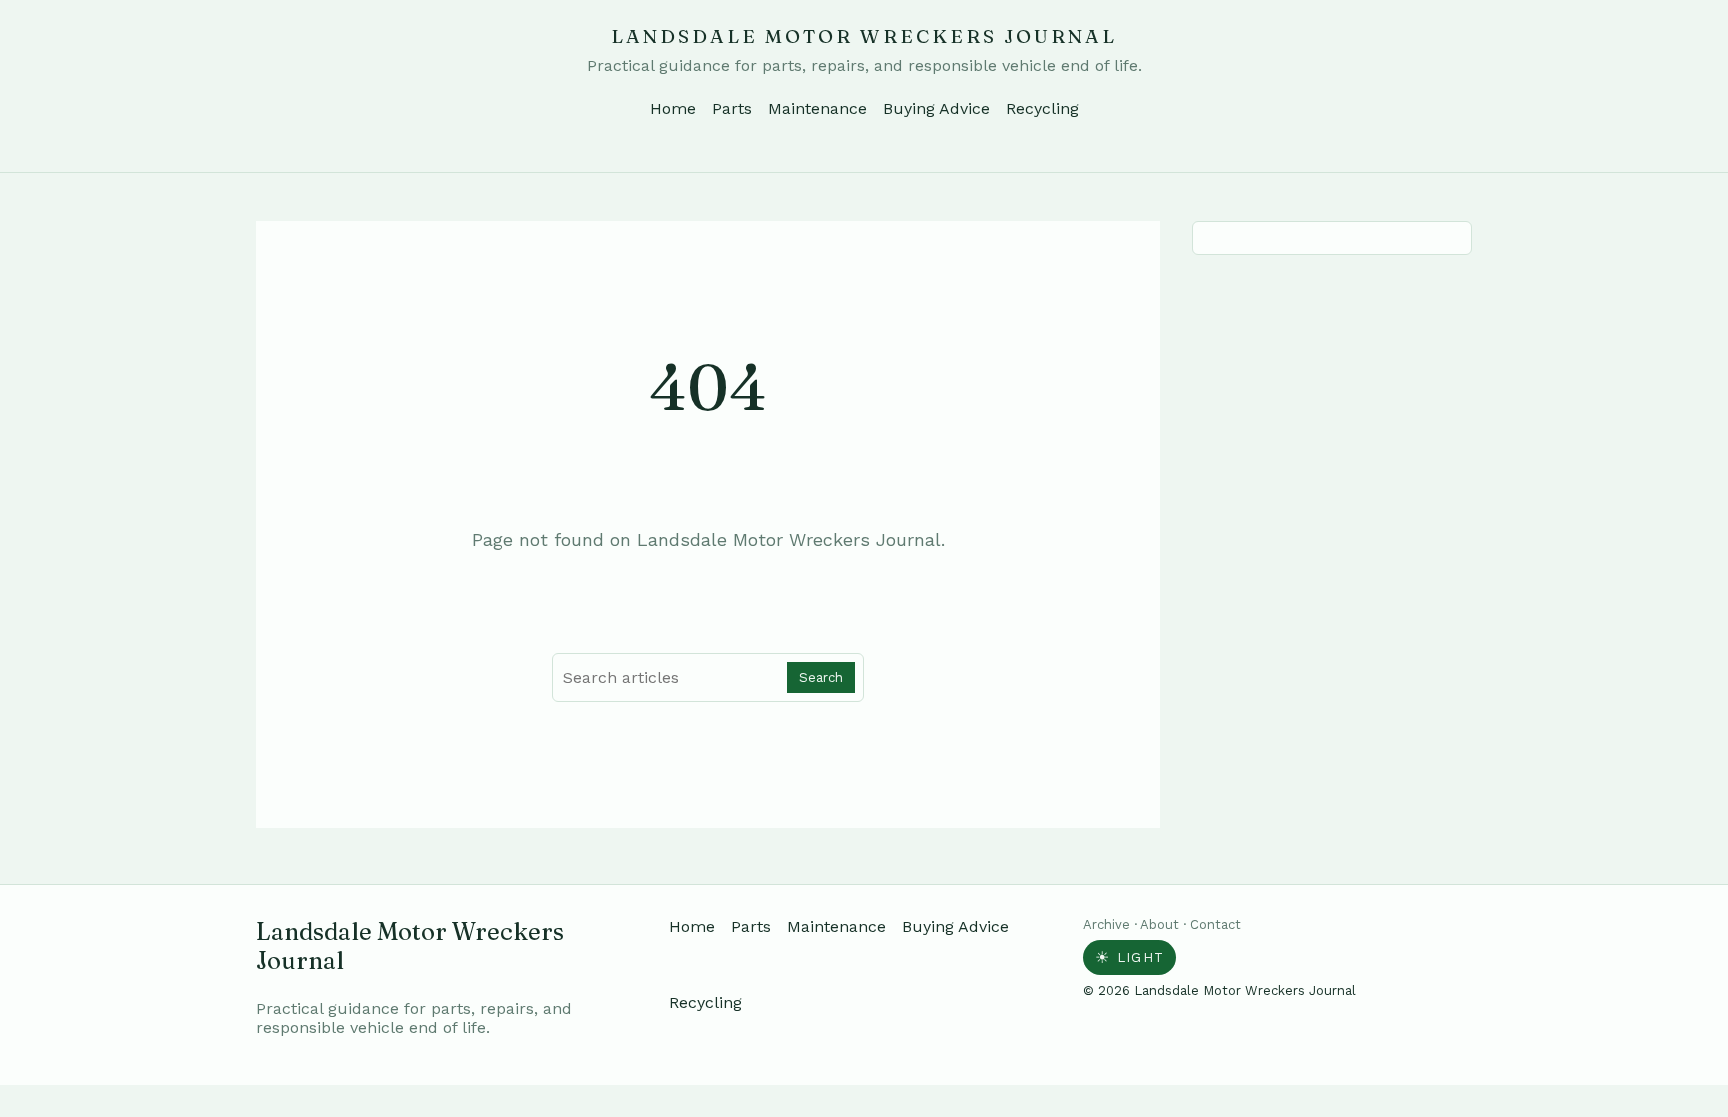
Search (821, 677)
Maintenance (817, 108)
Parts (732, 108)
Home (673, 108)
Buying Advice (936, 108)
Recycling (1042, 108)
